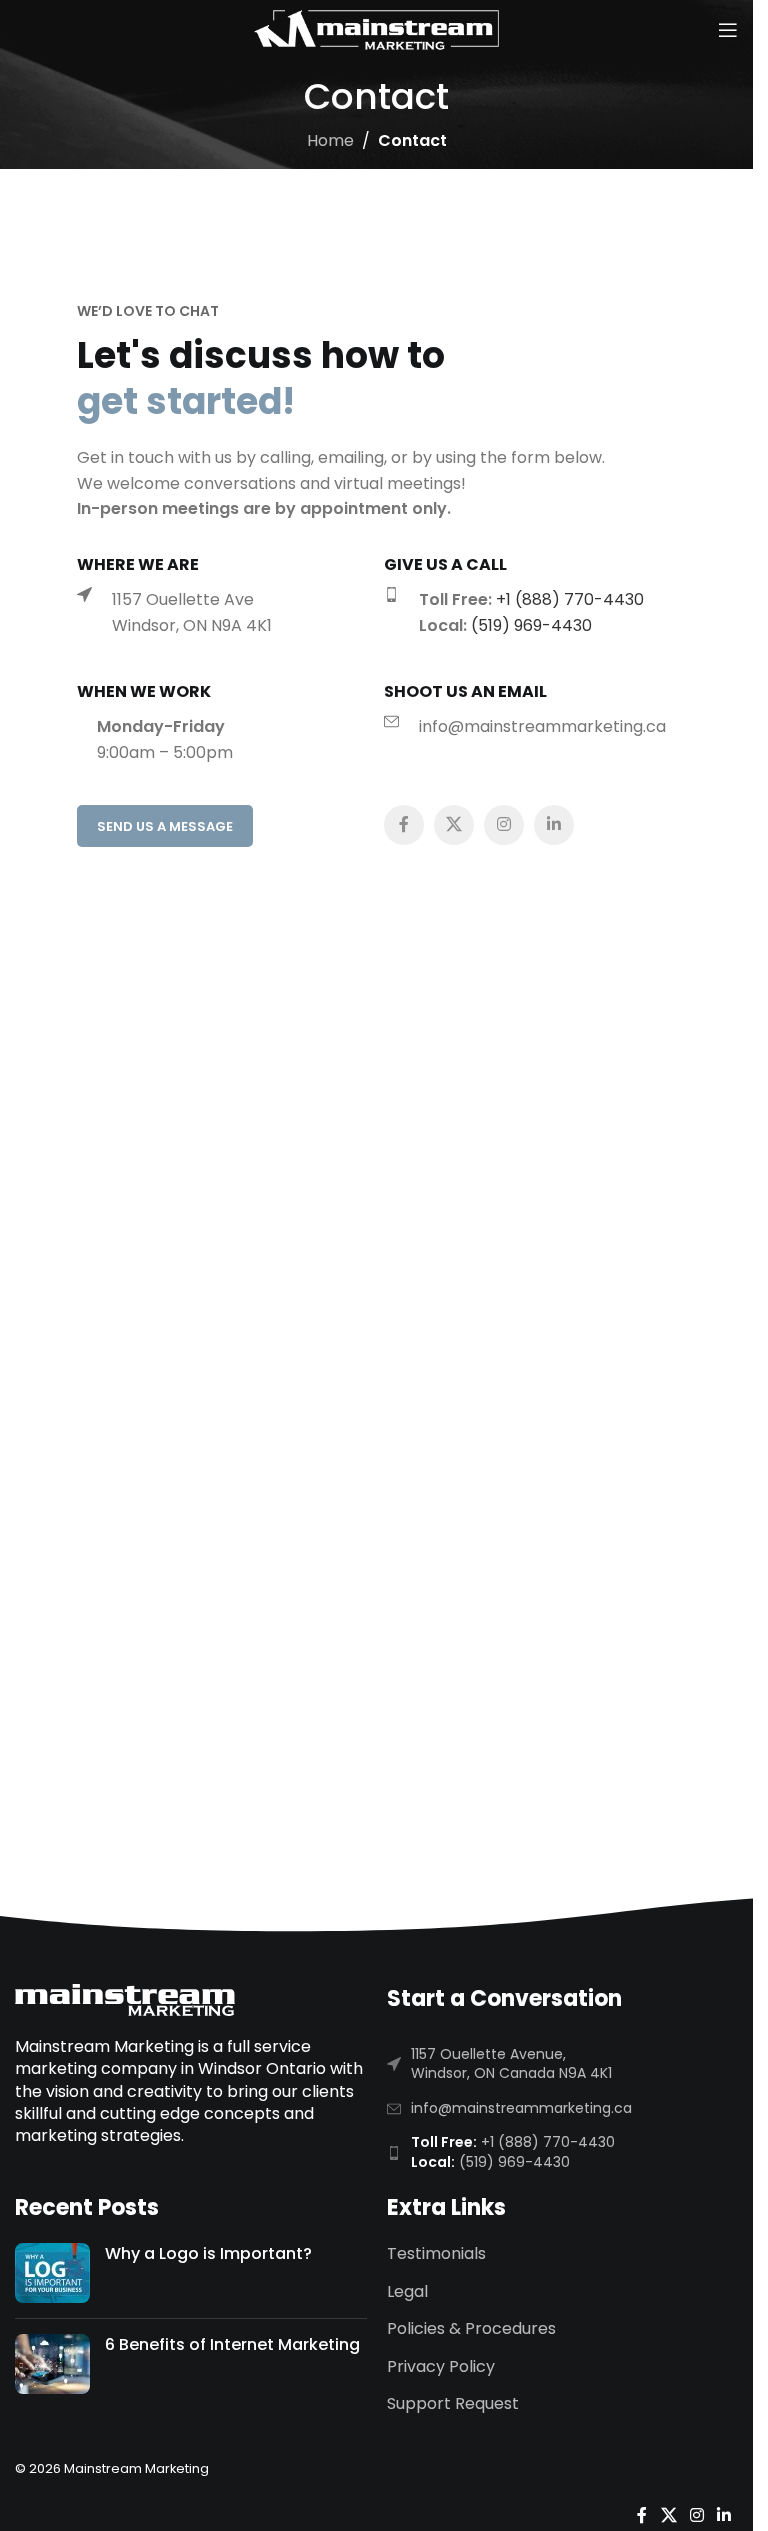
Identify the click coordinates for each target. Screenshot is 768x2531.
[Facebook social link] (404, 825)
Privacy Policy (441, 2367)
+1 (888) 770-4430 (570, 599)
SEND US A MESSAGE (165, 826)
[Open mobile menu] (728, 30)
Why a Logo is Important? (208, 2253)
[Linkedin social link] (554, 825)
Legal (407, 2292)
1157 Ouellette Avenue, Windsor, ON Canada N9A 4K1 (511, 2064)
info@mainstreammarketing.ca (521, 2108)
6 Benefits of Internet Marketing (232, 2344)
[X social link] (454, 825)
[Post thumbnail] (52, 2273)
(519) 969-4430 (531, 625)
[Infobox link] (230, 612)
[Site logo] (376, 28)
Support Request (453, 2404)
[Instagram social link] (504, 825)
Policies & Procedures (471, 2329)
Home (330, 140)
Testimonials (436, 2254)
